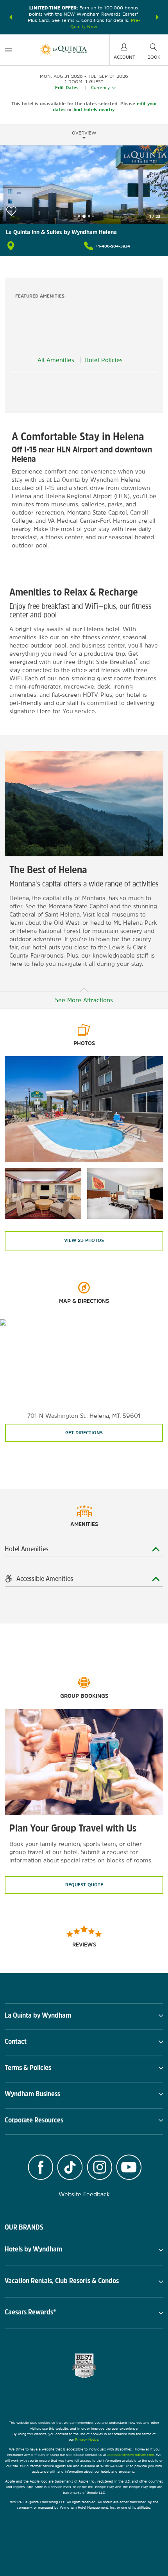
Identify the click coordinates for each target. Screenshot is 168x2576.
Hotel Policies (104, 360)
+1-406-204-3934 (113, 246)
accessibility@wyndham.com (131, 2455)
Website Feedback (84, 2194)
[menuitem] (9, 50)
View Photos (84, 1240)
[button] (11, 17)
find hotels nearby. (94, 109)
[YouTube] (129, 2168)
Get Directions (84, 1433)
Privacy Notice (87, 2439)
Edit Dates (67, 88)
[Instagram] (100, 2168)
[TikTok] (70, 2168)
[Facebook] (41, 2168)
